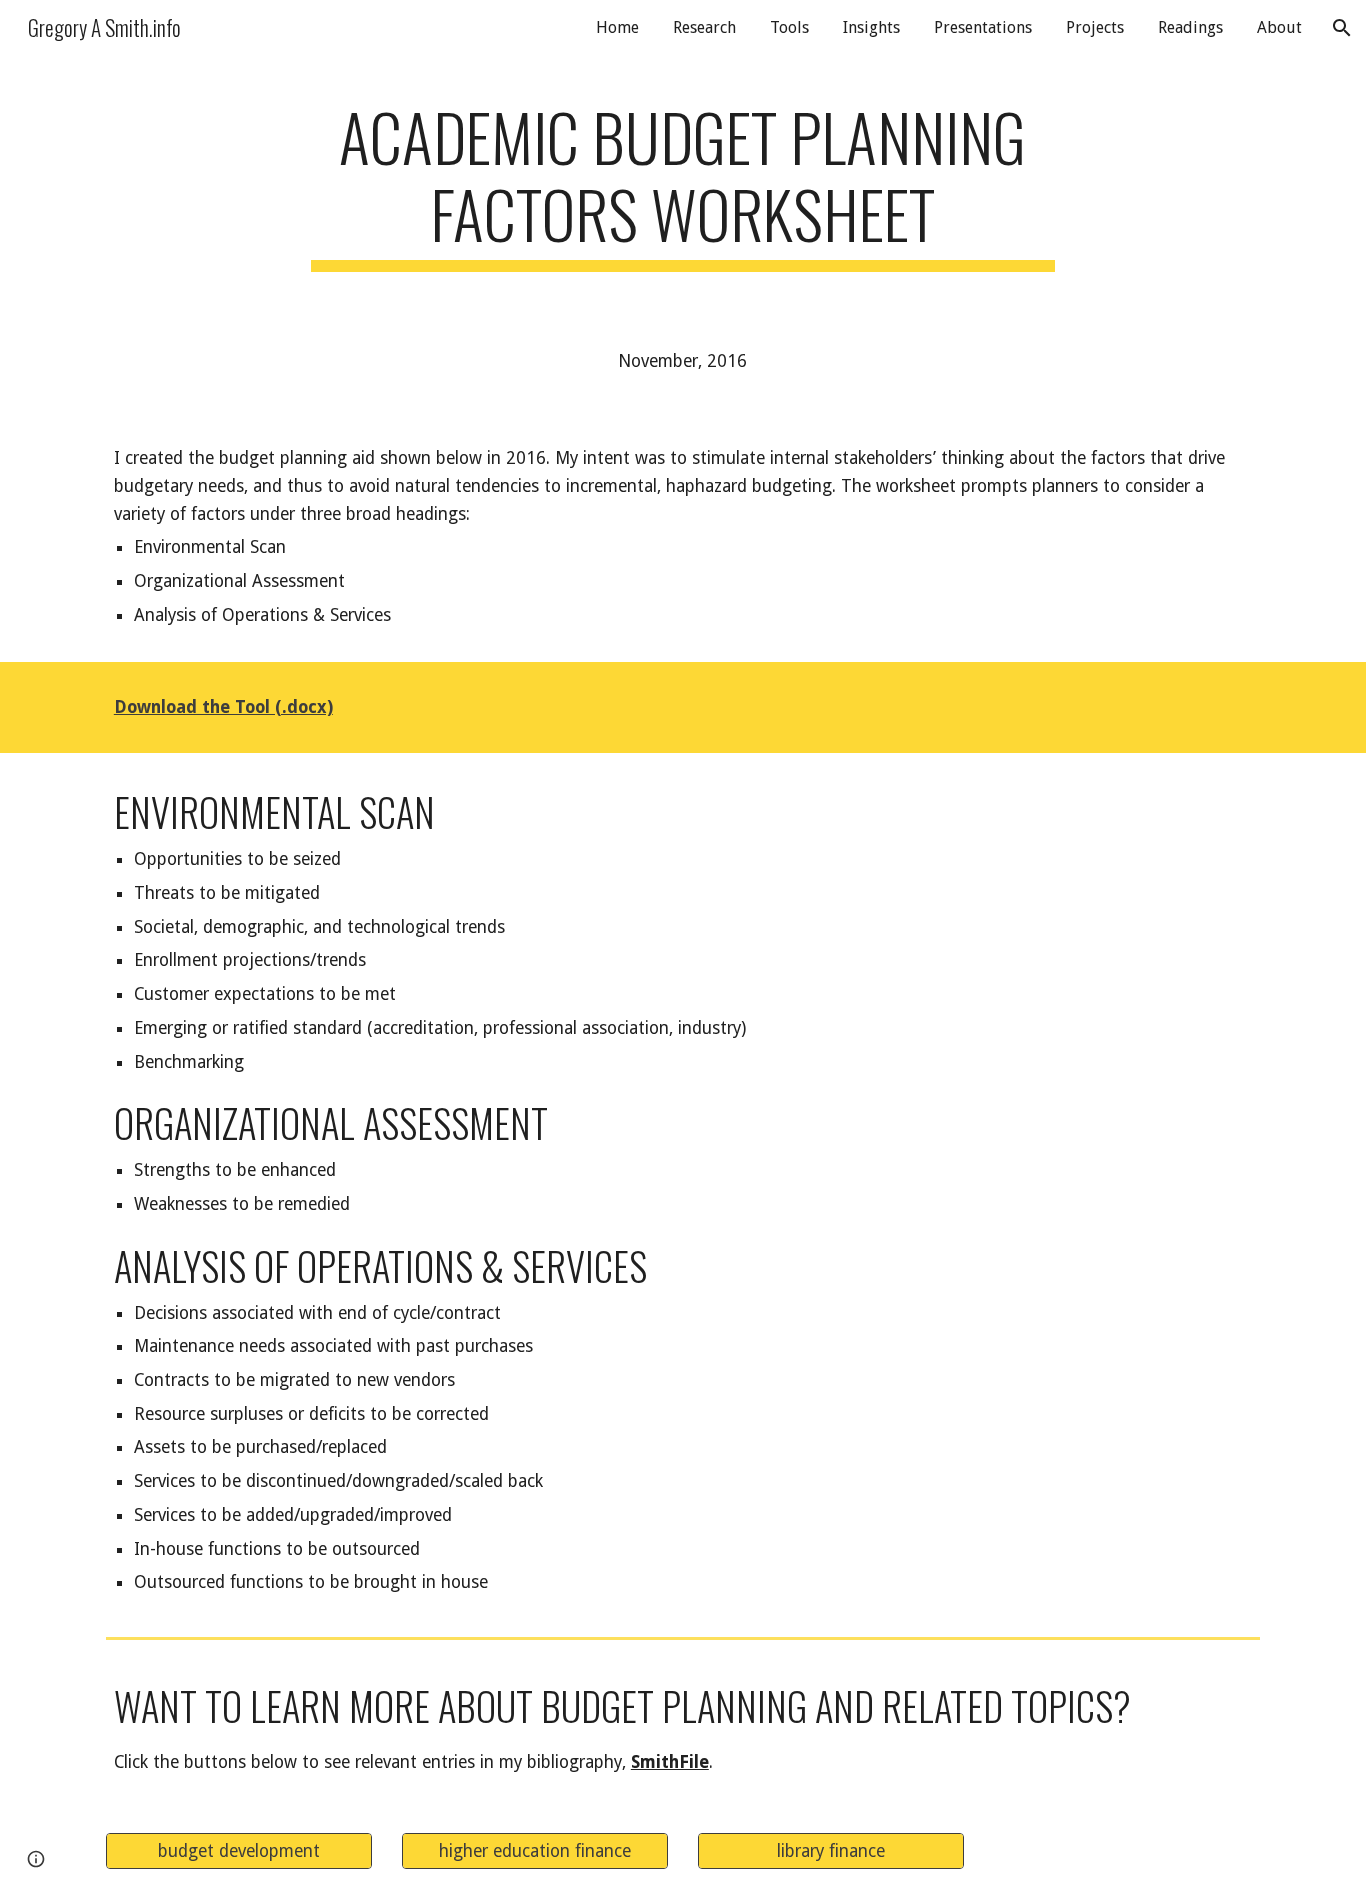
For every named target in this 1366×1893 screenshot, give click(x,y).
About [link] (1279, 27)
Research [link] (704, 27)
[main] (683, 185)
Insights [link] (871, 27)
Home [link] (617, 27)
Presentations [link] (983, 27)
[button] (1342, 28)
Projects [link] (1095, 27)
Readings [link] (1190, 27)
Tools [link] (789, 27)
